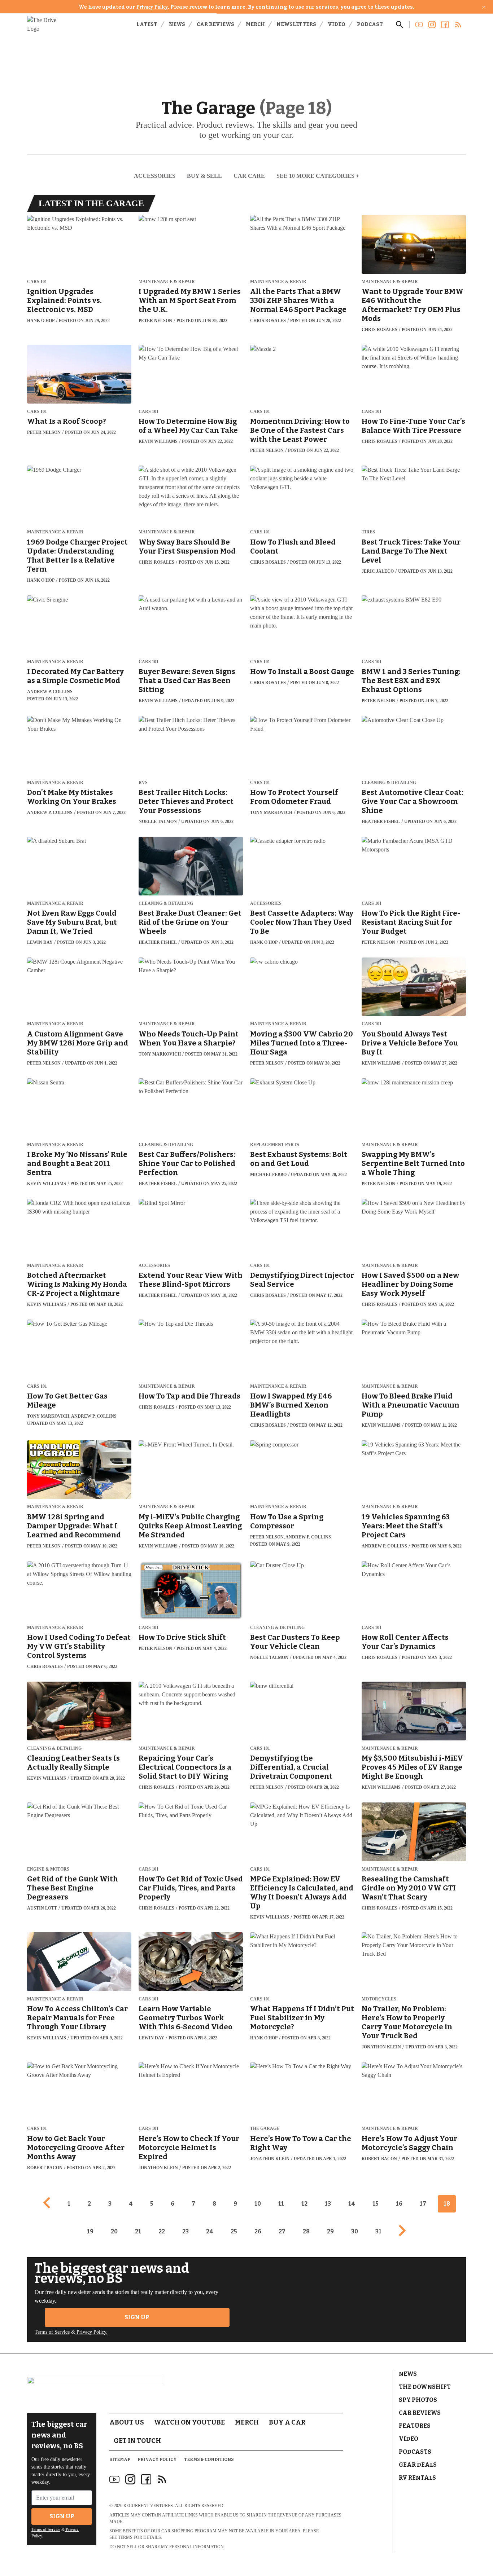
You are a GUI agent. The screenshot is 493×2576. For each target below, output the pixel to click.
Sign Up (137, 2317)
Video (337, 24)
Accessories (155, 176)
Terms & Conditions (209, 2460)
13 (328, 2204)
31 (378, 2231)
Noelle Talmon (158, 822)
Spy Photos (418, 2400)
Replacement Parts (275, 1145)
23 (186, 2231)
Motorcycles (379, 1999)
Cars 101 (37, 282)
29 (330, 2231)
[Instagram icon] (130, 2479)
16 (399, 2204)
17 (423, 2204)
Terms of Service (52, 2332)
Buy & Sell (204, 176)
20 (114, 2231)
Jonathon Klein (381, 2047)
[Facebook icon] (146, 2479)
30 (355, 2231)
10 (258, 2204)
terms (125, 2537)
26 (258, 2231)
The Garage (265, 2129)
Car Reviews (215, 24)
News (177, 24)
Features (415, 2426)
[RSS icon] (162, 2479)
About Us (127, 2422)
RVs (143, 783)
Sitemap (120, 2460)
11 (281, 2204)
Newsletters (296, 24)
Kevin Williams (158, 441)
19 (90, 2231)
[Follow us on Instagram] (432, 25)
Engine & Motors (48, 1869)
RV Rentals (417, 2478)
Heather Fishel (381, 822)
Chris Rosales (268, 321)
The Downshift (425, 2387)
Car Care (249, 176)
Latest (147, 24)
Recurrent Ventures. (149, 2506)
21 (138, 2231)
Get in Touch (137, 2441)
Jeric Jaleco (378, 571)
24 (210, 2231)
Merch (255, 24)
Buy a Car (287, 2422)
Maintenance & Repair (167, 282)
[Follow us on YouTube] (419, 25)
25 (234, 2231)
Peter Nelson (155, 321)
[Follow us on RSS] (458, 25)
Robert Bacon (45, 2168)
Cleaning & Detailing (389, 783)
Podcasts (415, 2452)
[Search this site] (400, 25)
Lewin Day (40, 942)
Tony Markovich (271, 813)
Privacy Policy (152, 7)
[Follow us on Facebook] (445, 25)
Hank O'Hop (41, 321)
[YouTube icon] (114, 2479)
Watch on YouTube (189, 2422)
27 (282, 2231)
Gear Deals (418, 2465)
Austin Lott (42, 1908)
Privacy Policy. (91, 2332)
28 (306, 2231)
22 (162, 2231)
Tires (368, 532)
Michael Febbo (268, 1175)
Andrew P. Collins (50, 692)
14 (352, 2204)
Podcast (370, 24)
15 (376, 2204)
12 (304, 2204)
